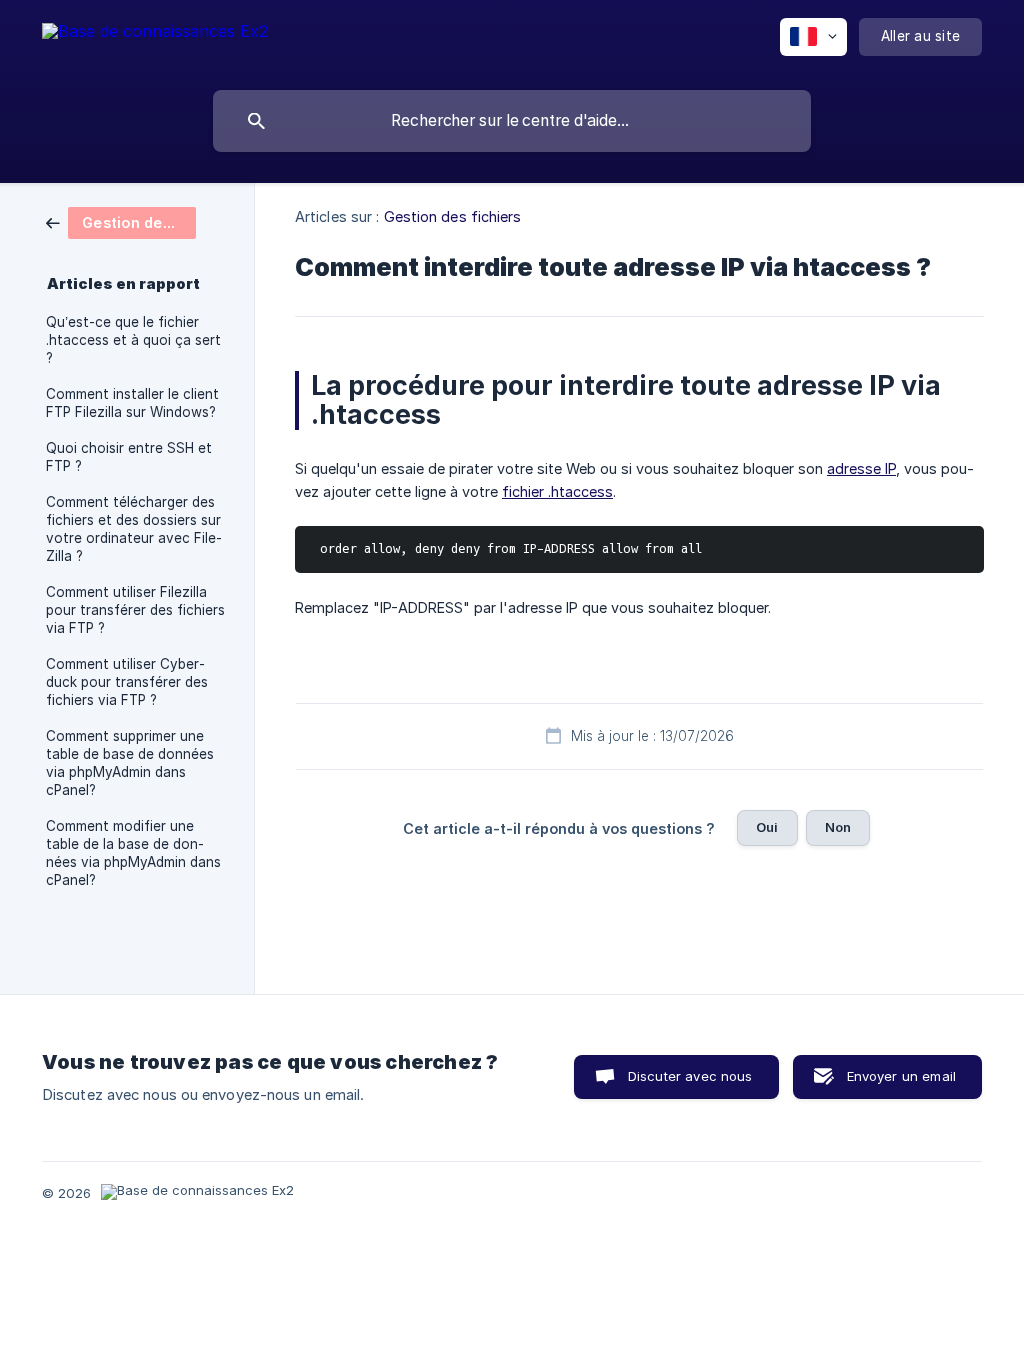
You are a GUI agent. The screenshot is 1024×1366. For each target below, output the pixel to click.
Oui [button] (767, 827)
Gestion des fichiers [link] (453, 216)
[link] (121, 221)
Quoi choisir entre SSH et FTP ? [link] (129, 457)
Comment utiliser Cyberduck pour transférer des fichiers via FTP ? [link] (127, 682)
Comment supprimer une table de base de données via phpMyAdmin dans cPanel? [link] (130, 763)
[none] (155, 40)
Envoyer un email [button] (901, 1076)
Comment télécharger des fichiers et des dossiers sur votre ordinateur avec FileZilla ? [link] (134, 529)
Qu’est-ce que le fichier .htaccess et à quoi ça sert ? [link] (133, 340)
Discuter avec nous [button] (690, 1076)
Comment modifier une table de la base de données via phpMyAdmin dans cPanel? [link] (133, 853)
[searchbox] (512, 121)
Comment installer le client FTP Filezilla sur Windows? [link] (132, 403)
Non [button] (838, 827)
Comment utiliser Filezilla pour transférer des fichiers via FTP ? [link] (135, 610)
